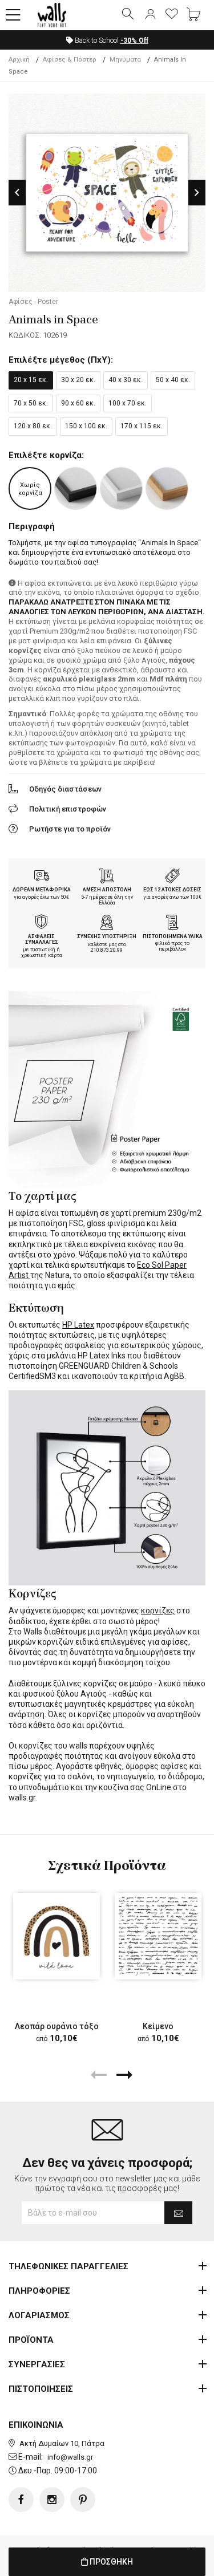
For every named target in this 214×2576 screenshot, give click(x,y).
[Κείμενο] (158, 1936)
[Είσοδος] (150, 15)
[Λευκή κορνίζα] (121, 488)
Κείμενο (158, 2026)
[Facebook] (21, 2500)
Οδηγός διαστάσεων (65, 789)
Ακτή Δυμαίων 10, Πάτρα (62, 2443)
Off (134, 40)
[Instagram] (52, 2500)
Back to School (111, 40)
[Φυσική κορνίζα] (167, 488)
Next (197, 192)
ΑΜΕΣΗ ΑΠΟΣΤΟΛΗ (107, 890)
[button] (13, 15)
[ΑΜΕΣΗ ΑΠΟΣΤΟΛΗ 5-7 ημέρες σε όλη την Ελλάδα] (107, 877)
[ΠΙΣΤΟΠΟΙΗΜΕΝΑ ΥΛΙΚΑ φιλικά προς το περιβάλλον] (172, 923)
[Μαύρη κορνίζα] (76, 488)
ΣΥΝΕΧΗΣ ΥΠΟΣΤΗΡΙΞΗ (107, 936)
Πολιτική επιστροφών (68, 809)
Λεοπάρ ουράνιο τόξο (57, 2026)
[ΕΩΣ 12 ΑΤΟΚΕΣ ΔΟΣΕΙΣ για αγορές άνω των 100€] (172, 877)
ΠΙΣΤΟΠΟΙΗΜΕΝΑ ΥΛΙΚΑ (173, 936)
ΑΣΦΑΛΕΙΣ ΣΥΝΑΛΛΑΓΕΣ (42, 940)
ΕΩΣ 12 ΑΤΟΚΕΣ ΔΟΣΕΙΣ (172, 890)
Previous (17, 192)
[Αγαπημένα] (172, 15)
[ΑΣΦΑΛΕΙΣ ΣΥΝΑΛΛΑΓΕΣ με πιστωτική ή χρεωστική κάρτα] (42, 923)
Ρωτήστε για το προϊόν (70, 829)
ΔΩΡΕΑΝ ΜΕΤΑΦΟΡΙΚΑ (42, 890)
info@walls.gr (70, 2457)
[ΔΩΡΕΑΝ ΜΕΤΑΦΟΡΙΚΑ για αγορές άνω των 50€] (42, 877)
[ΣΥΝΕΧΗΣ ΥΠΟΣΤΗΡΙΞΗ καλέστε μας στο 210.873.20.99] (107, 923)
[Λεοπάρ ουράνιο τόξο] (56, 1936)
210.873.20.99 (107, 950)
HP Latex (78, 1325)
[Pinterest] (83, 2500)
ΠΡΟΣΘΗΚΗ (110, 2562)
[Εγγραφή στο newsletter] (178, 2213)
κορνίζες (158, 1610)
